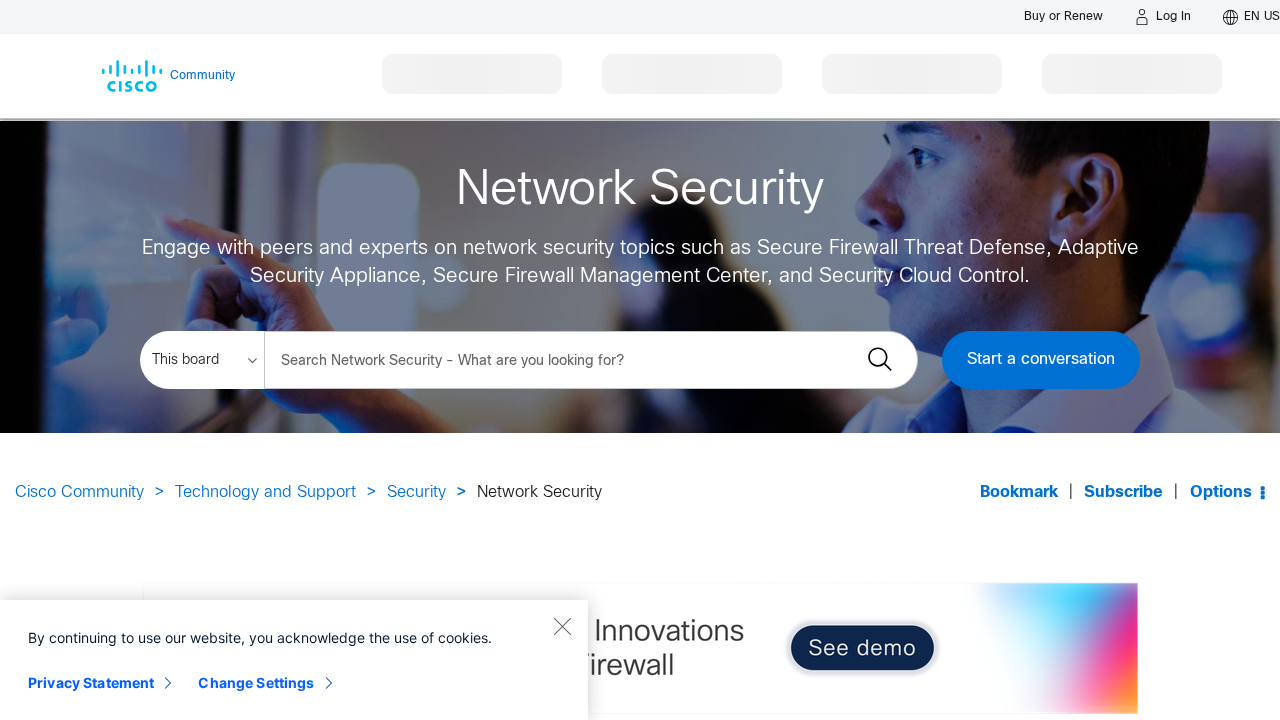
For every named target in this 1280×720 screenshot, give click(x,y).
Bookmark (1019, 492)
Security (416, 492)
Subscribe (1123, 492)
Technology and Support (265, 492)
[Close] (562, 626)
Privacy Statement (91, 682)
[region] (294, 660)
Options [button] (1221, 492)
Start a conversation (1041, 359)
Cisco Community (79, 492)
